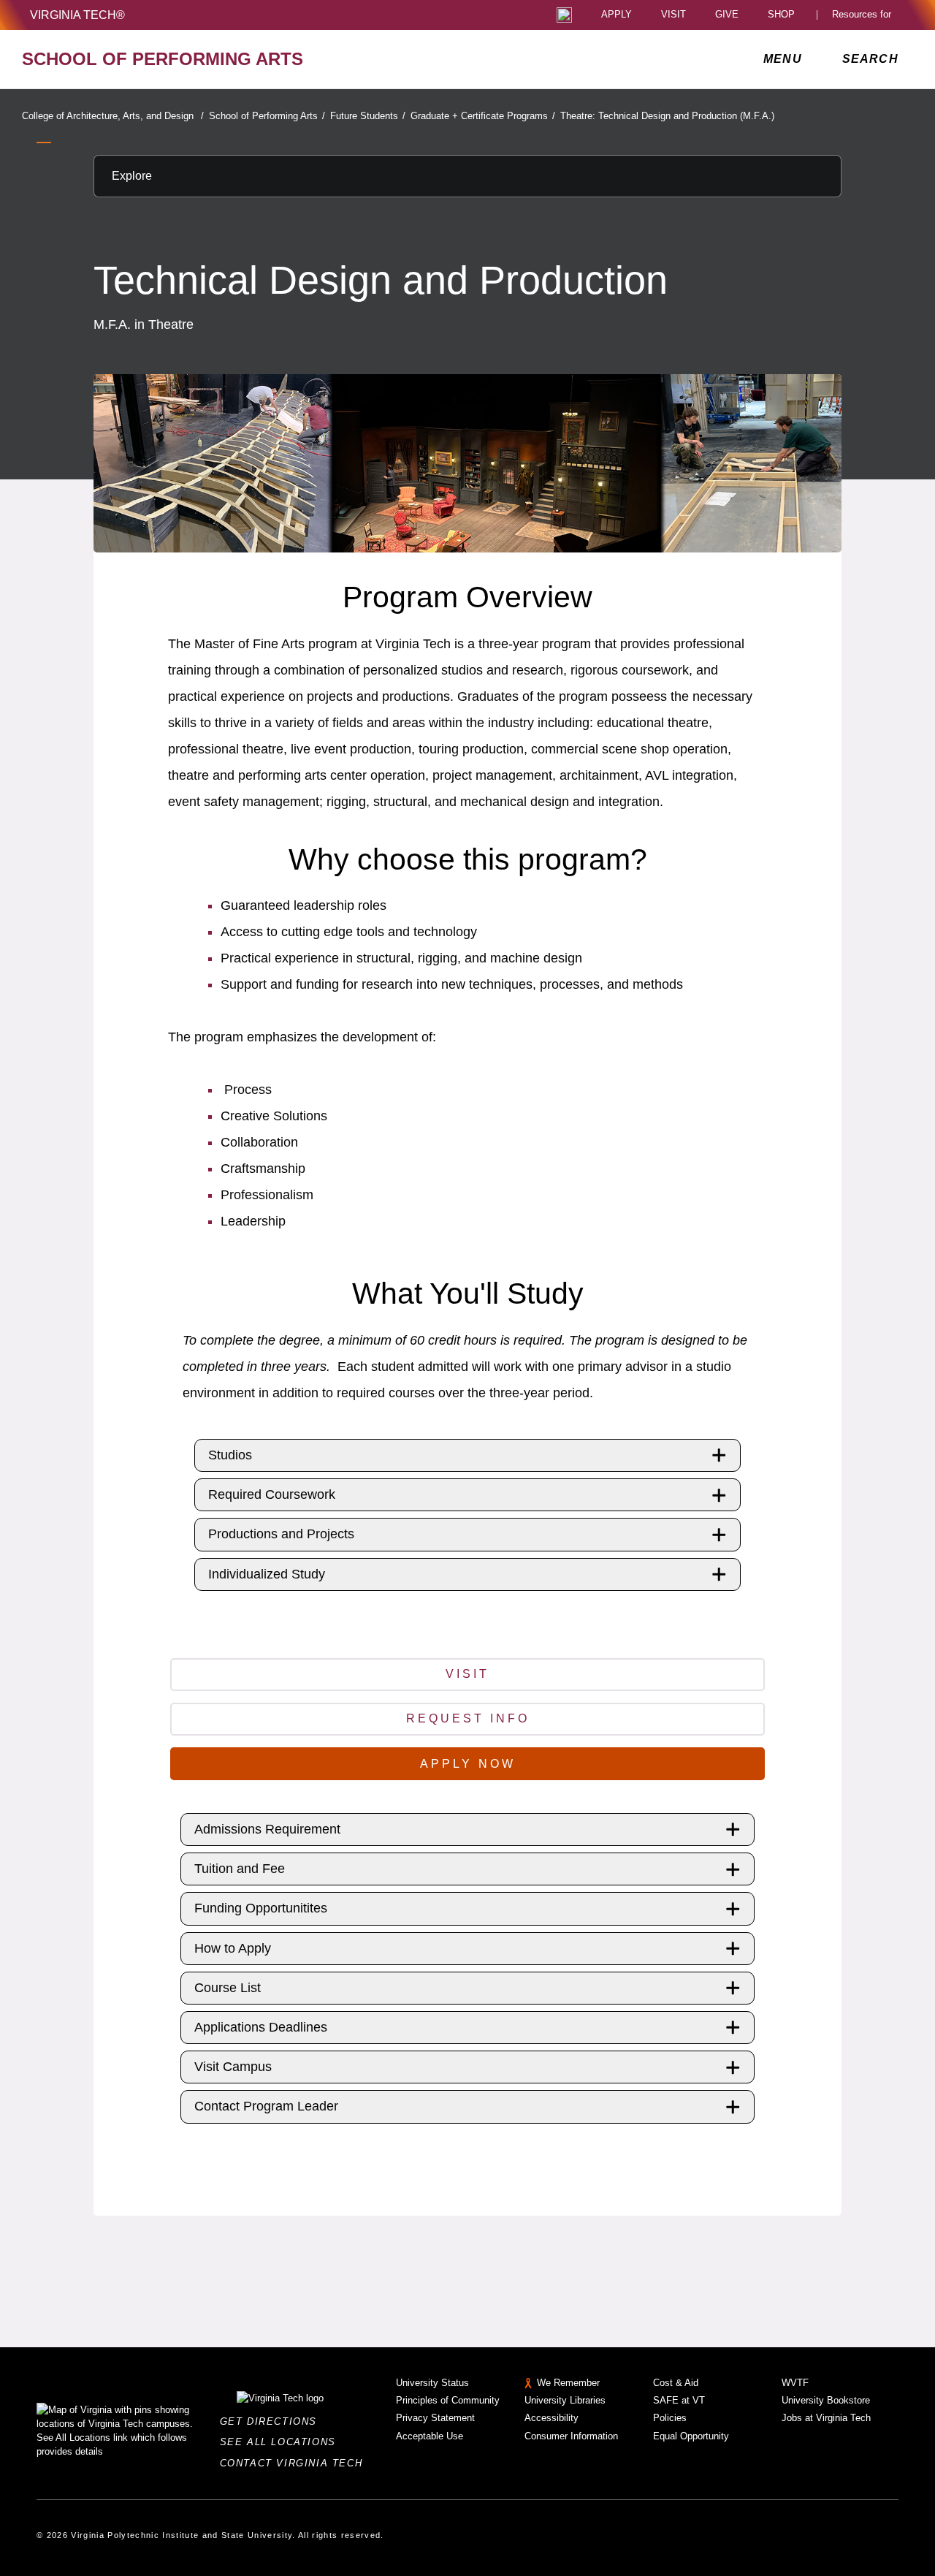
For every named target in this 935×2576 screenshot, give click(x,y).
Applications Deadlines (261, 2027)
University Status (432, 2383)
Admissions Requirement (267, 1829)
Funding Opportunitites (261, 1908)
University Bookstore (826, 2400)
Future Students (368, 116)
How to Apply (233, 1948)
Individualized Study (267, 1574)
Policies (670, 2418)
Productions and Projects (281, 1534)
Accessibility (552, 2418)
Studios (230, 1455)
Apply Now (468, 1764)
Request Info (468, 1718)
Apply (617, 15)
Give (727, 15)
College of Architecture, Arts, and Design (113, 116)
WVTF (795, 2383)
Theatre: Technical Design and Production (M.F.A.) (667, 116)
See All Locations (282, 2442)
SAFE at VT (679, 2400)
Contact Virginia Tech (295, 2463)
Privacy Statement (435, 2418)
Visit (673, 15)
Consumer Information (571, 2436)
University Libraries (565, 2400)
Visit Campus (233, 2067)
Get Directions (273, 2421)
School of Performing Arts (267, 116)
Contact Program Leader (266, 2106)
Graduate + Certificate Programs (483, 116)
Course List (228, 1988)
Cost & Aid (676, 2383)
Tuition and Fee (240, 1869)
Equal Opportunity (691, 2436)
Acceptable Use (430, 2436)
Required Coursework (272, 1494)
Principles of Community (448, 2400)
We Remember (568, 2383)
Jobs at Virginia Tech (826, 2418)
